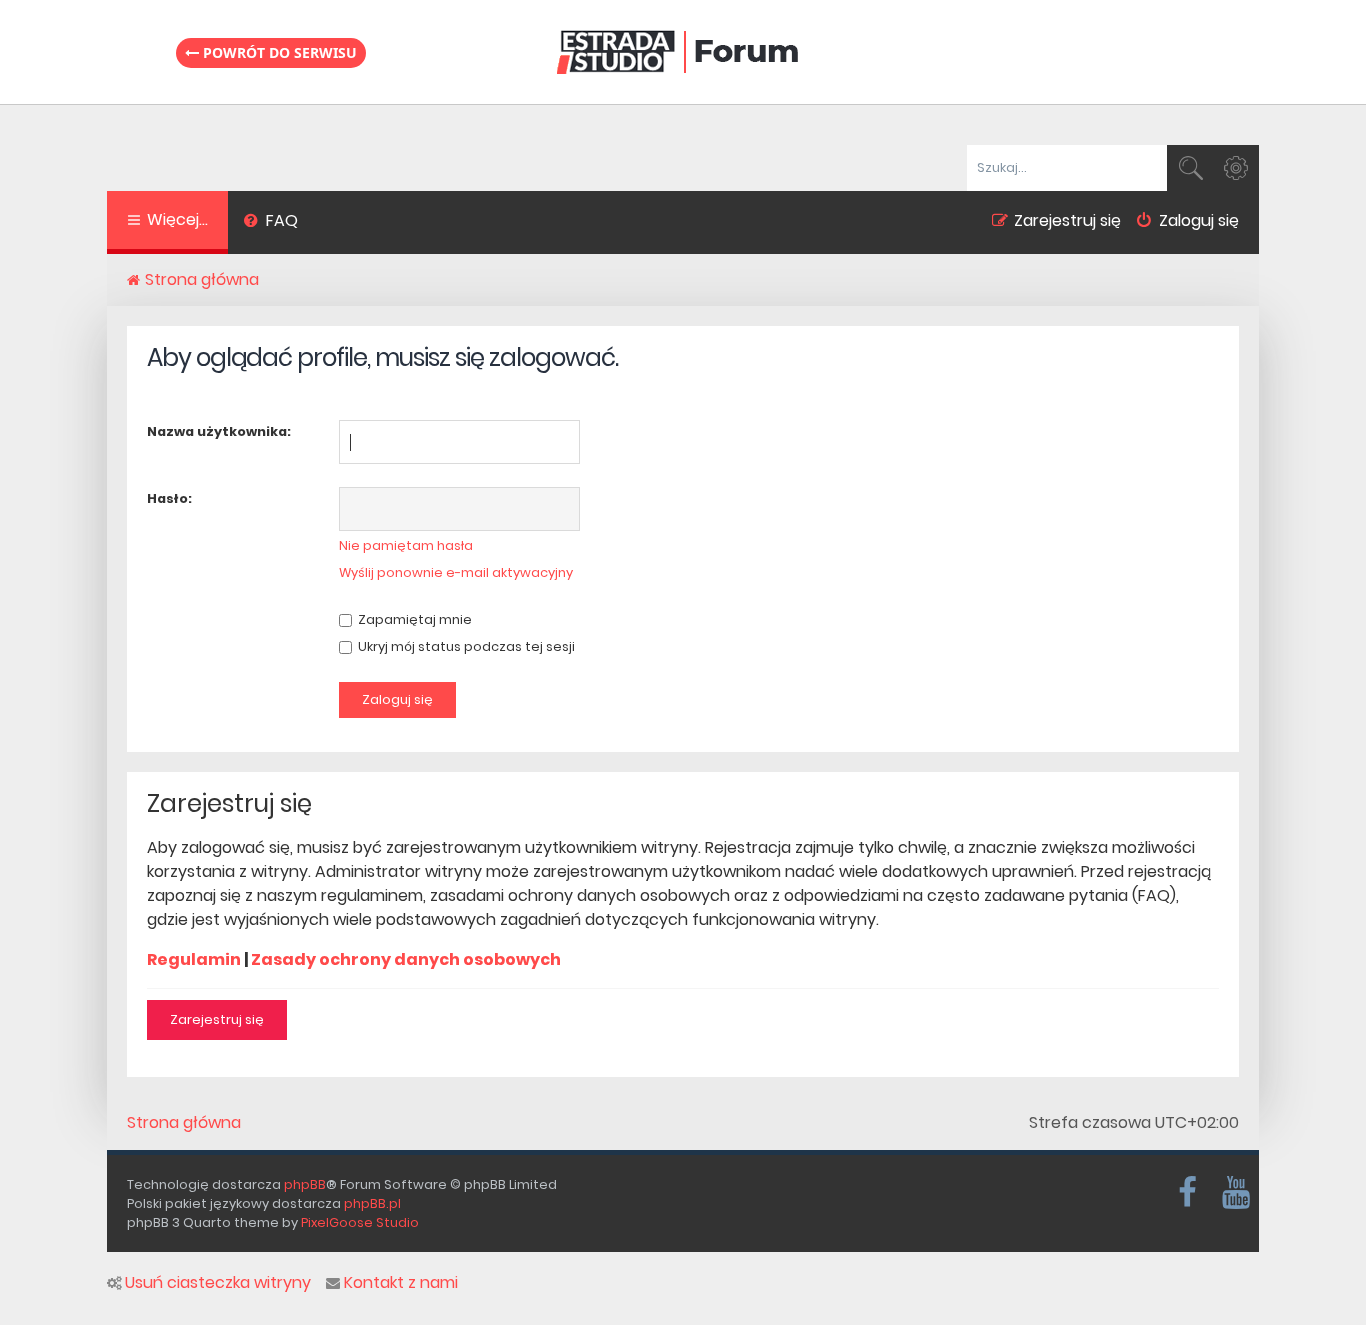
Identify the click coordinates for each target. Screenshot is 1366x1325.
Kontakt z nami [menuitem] (401, 1283)
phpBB (305, 1184)
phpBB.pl (372, 1203)
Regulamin (194, 959)
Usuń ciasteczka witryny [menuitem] (218, 1283)
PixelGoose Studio (360, 1222)
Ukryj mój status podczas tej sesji (465, 646)
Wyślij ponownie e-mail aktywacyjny (456, 572)
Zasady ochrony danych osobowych (406, 959)
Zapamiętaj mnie (413, 619)
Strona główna (184, 1123)
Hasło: (169, 498)
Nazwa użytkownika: (219, 431)
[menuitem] (270, 223)
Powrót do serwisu (278, 52)
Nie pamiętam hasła (406, 545)
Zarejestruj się (217, 1019)
